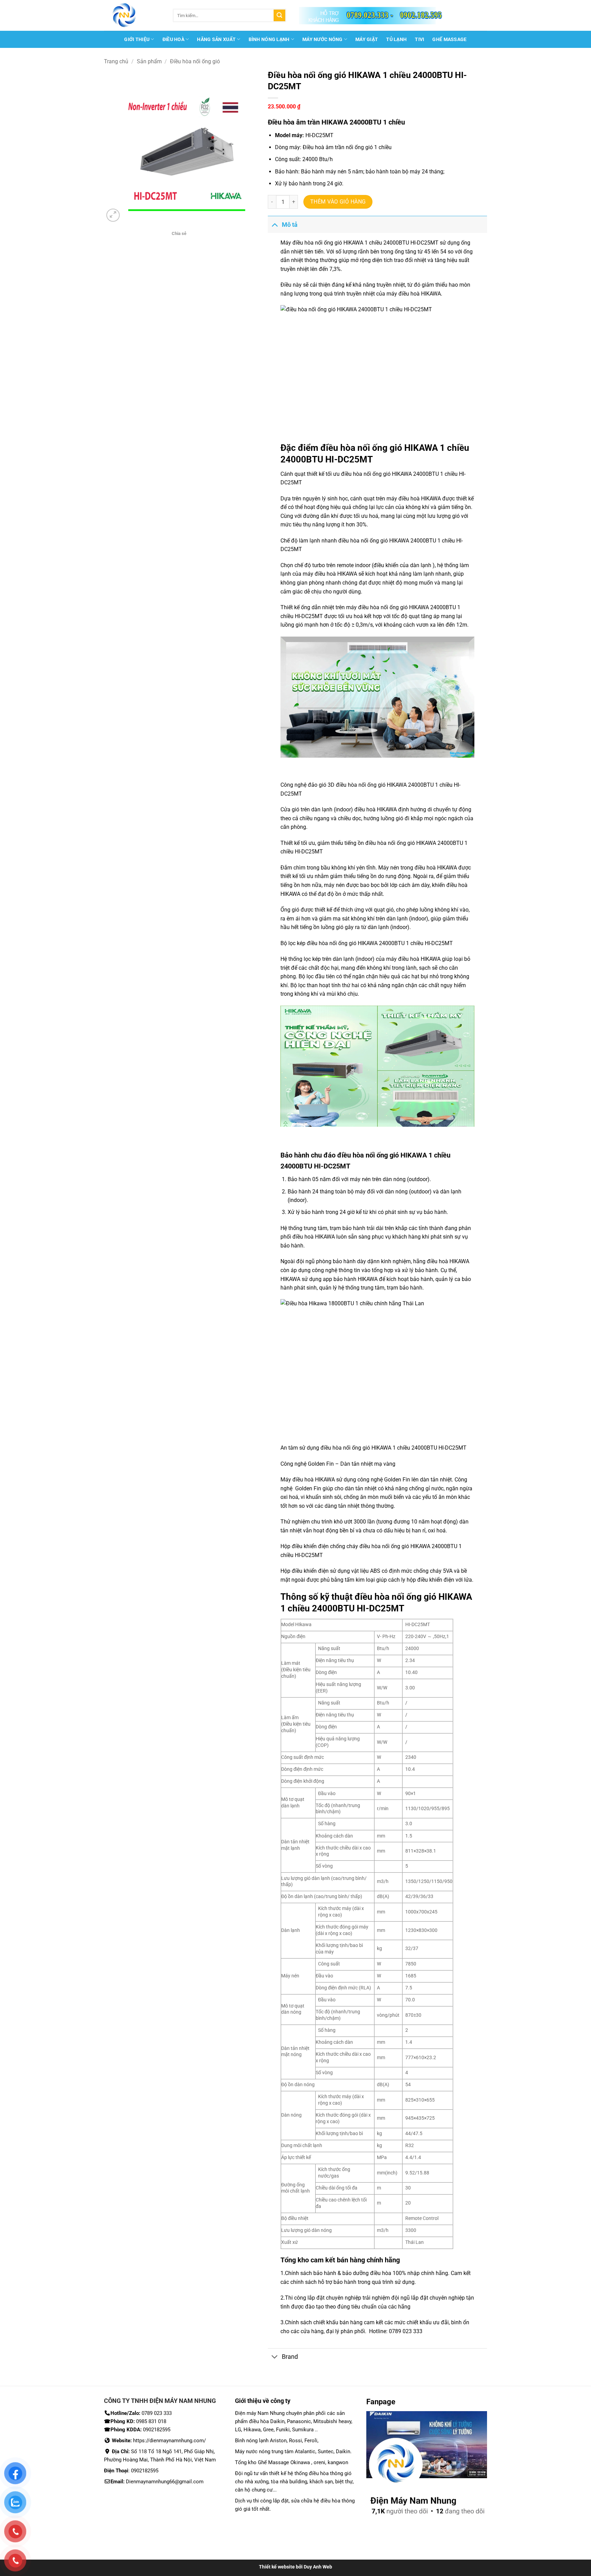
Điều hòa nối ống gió (195, 61)
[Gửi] (279, 15)
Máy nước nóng (323, 39)
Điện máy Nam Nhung (260, 2413)
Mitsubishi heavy (332, 2421)
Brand (290, 2357)
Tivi (419, 39)
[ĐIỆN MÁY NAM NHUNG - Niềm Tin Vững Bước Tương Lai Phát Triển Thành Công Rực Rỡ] (133, 15)
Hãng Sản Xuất (216, 39)
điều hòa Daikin (267, 2421)
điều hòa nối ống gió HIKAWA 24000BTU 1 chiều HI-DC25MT (379, 943)
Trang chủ (116, 61)
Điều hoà (173, 39)
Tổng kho (295, 2260)
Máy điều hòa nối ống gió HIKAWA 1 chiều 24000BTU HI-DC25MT (359, 243)
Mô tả (290, 225)
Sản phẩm (149, 61)
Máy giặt (367, 39)
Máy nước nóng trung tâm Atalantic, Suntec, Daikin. (293, 2451)
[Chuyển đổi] (274, 225)
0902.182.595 (421, 15)
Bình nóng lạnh (269, 39)
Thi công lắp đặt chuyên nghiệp (323, 2298)
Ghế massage (449, 39)
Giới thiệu (137, 39)
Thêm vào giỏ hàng (338, 202)
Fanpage (381, 2402)
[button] (113, 215)
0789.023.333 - (370, 15)
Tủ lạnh (396, 39)
